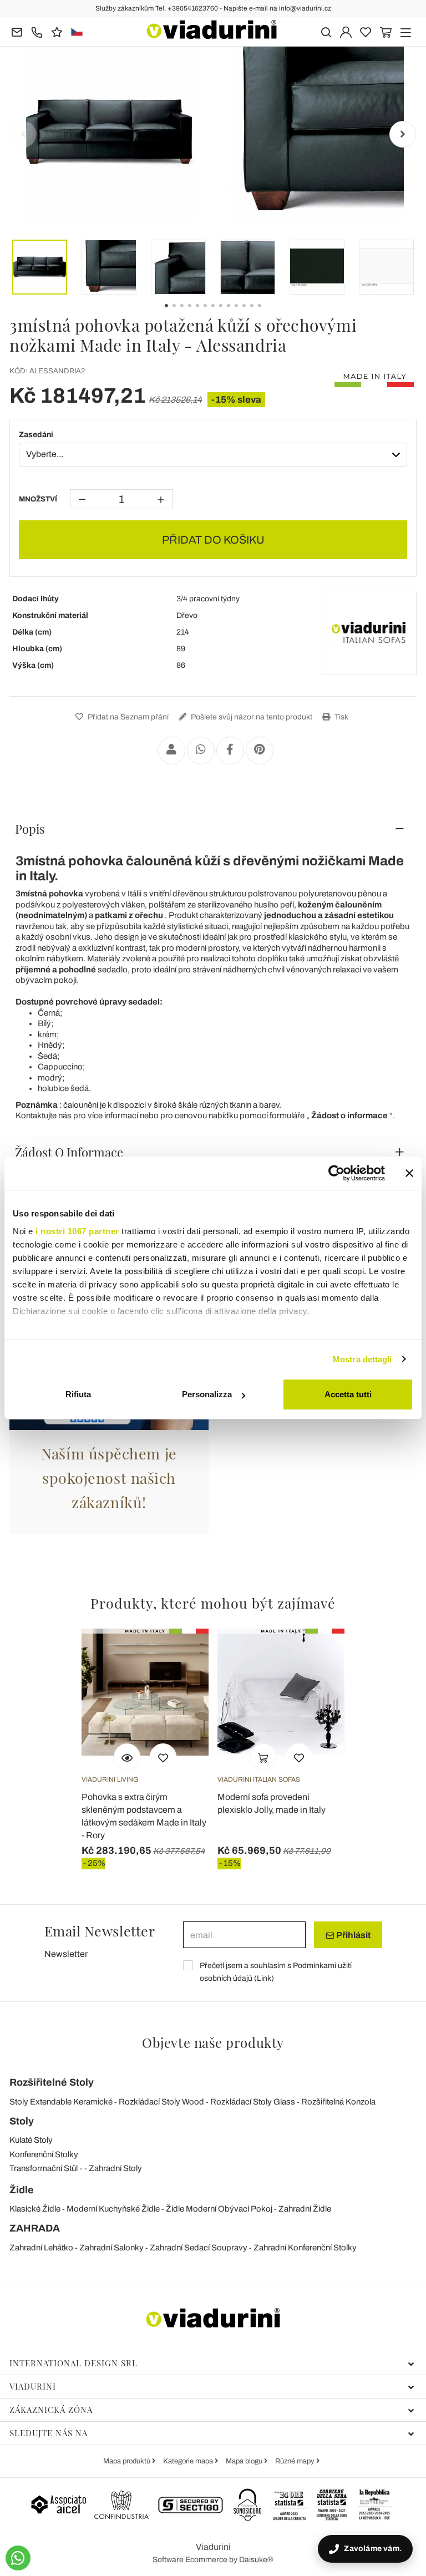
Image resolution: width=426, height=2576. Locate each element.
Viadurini (33, 2386)
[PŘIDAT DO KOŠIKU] (263, 1757)
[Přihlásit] (346, 31)
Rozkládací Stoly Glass (253, 2102)
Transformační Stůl (44, 2168)
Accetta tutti (348, 1394)
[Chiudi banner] (409, 1173)
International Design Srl (73, 2363)
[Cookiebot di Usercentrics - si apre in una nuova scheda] (336, 1173)
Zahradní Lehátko (41, 2248)
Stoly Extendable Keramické (61, 2102)
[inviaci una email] (17, 31)
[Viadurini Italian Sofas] (369, 633)
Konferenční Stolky (44, 2154)
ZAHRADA (35, 2228)
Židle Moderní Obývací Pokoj (219, 2209)
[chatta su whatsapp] (18, 2558)
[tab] (213, 829)
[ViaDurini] (212, 29)
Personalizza (207, 1394)
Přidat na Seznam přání (127, 717)
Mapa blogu (245, 2461)
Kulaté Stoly (31, 2140)
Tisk (341, 717)
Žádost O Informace (69, 1152)
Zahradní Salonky (111, 2248)
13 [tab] (269, 313)
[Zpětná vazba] (57, 31)
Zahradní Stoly (115, 2168)
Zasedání (36, 435)
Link (264, 1978)
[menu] (406, 31)
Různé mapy (296, 2461)
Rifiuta (78, 1394)
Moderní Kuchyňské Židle (113, 2209)
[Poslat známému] (171, 751)
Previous (23, 134)
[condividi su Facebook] (230, 751)
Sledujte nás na (49, 2433)
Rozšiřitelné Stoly (52, 2082)
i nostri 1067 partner (77, 1231)
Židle (22, 2190)
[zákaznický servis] (37, 31)
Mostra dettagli (362, 1359)
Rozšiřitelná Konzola (338, 2102)
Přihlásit (353, 1935)
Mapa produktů (128, 2461)
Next (403, 134)
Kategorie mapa (189, 2461)
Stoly (22, 2121)
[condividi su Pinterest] (260, 751)
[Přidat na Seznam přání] (163, 1757)
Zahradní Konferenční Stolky (305, 2248)
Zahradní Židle (305, 2209)
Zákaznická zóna (51, 2410)
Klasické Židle (35, 2209)
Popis (30, 829)
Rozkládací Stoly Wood (161, 2102)
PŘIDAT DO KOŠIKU (213, 540)
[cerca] (326, 31)
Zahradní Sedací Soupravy (199, 2248)
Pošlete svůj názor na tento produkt (251, 717)
